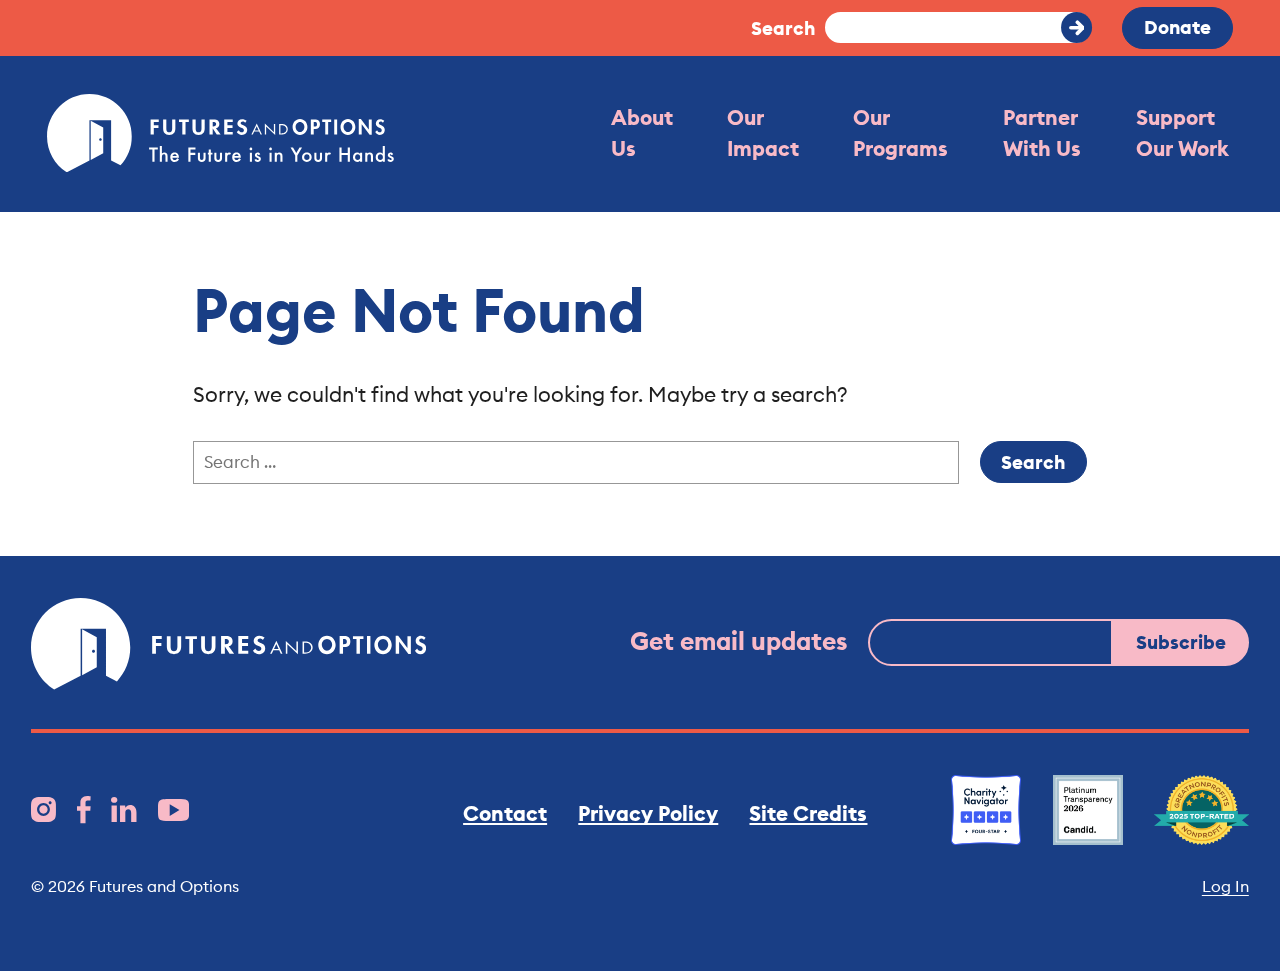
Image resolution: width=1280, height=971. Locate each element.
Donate (1177, 27)
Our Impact (763, 133)
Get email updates (739, 641)
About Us (642, 133)
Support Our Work (1182, 133)
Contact (505, 813)
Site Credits (808, 813)
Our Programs (900, 133)
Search (783, 28)
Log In (1225, 886)
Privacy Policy (648, 813)
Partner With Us (1042, 133)
